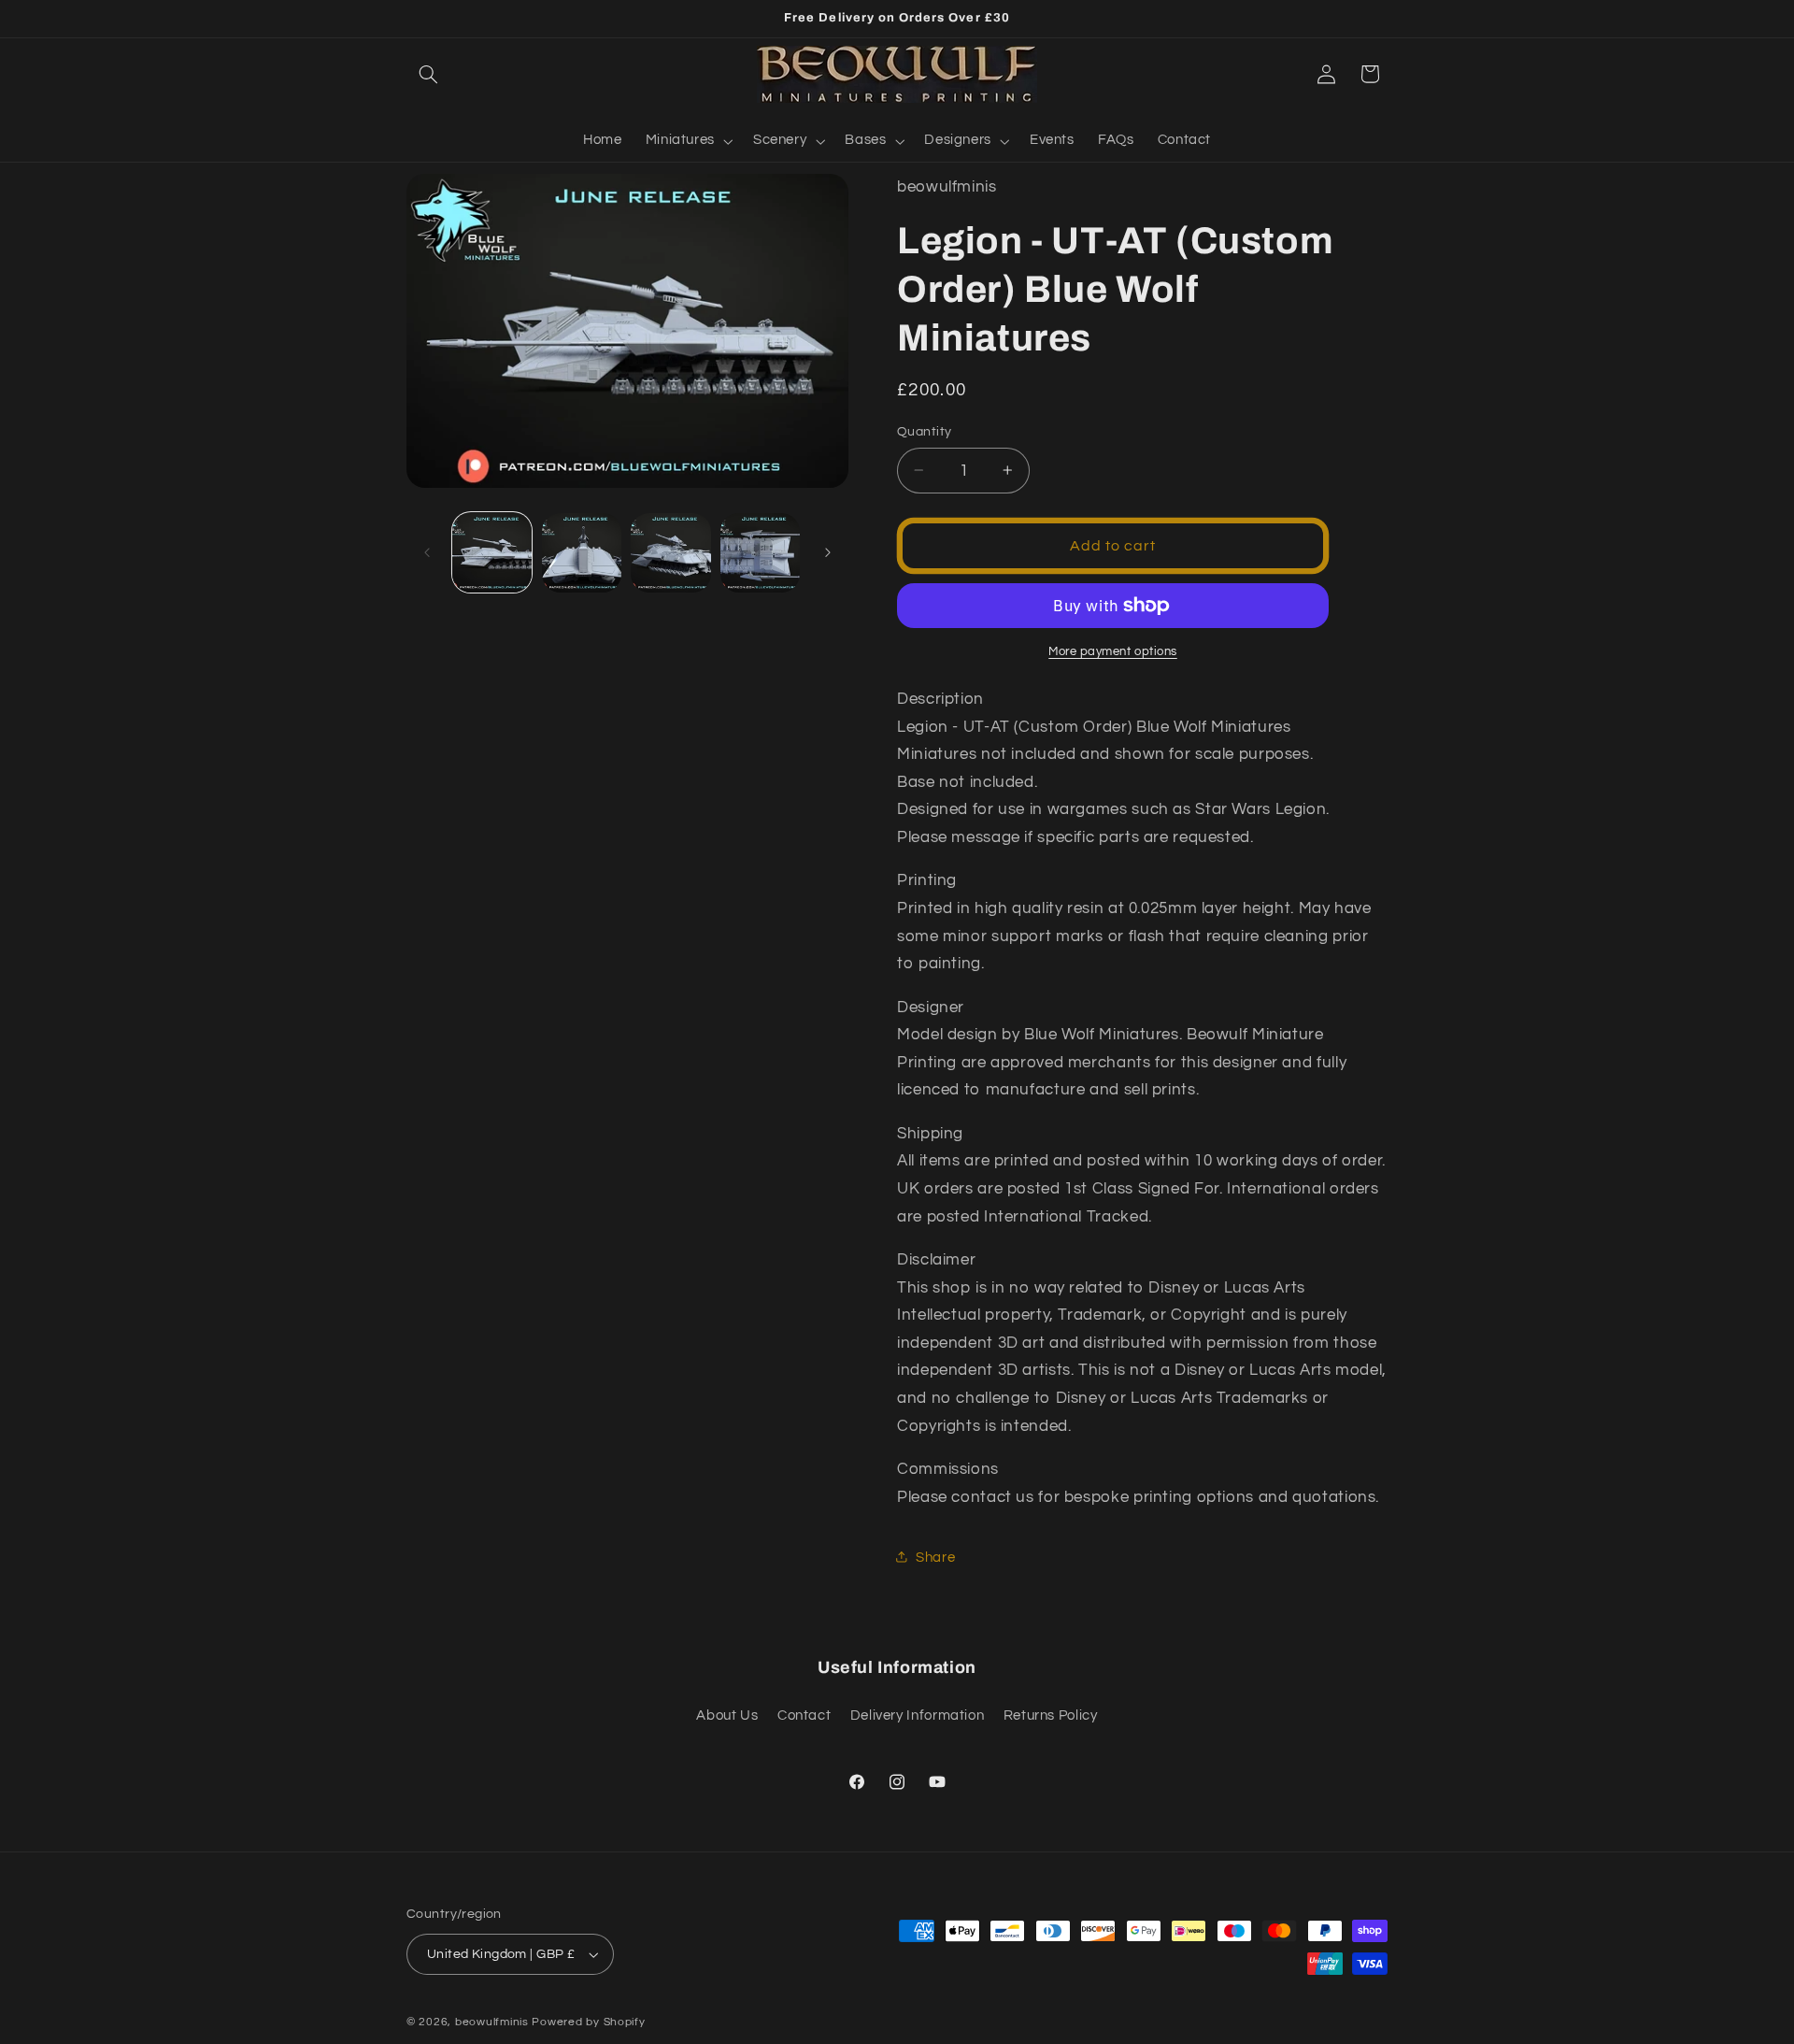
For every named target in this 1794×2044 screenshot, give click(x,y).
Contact (804, 1715)
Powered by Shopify (588, 2022)
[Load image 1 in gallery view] (492, 553)
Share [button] (935, 1557)
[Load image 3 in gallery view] (670, 553)
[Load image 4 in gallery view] (760, 553)
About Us (727, 1715)
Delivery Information (918, 1715)
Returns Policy (1051, 1715)
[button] (428, 74)
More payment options (1113, 652)
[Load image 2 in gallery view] (582, 553)
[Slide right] (828, 552)
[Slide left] (427, 552)
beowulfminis (492, 2022)
